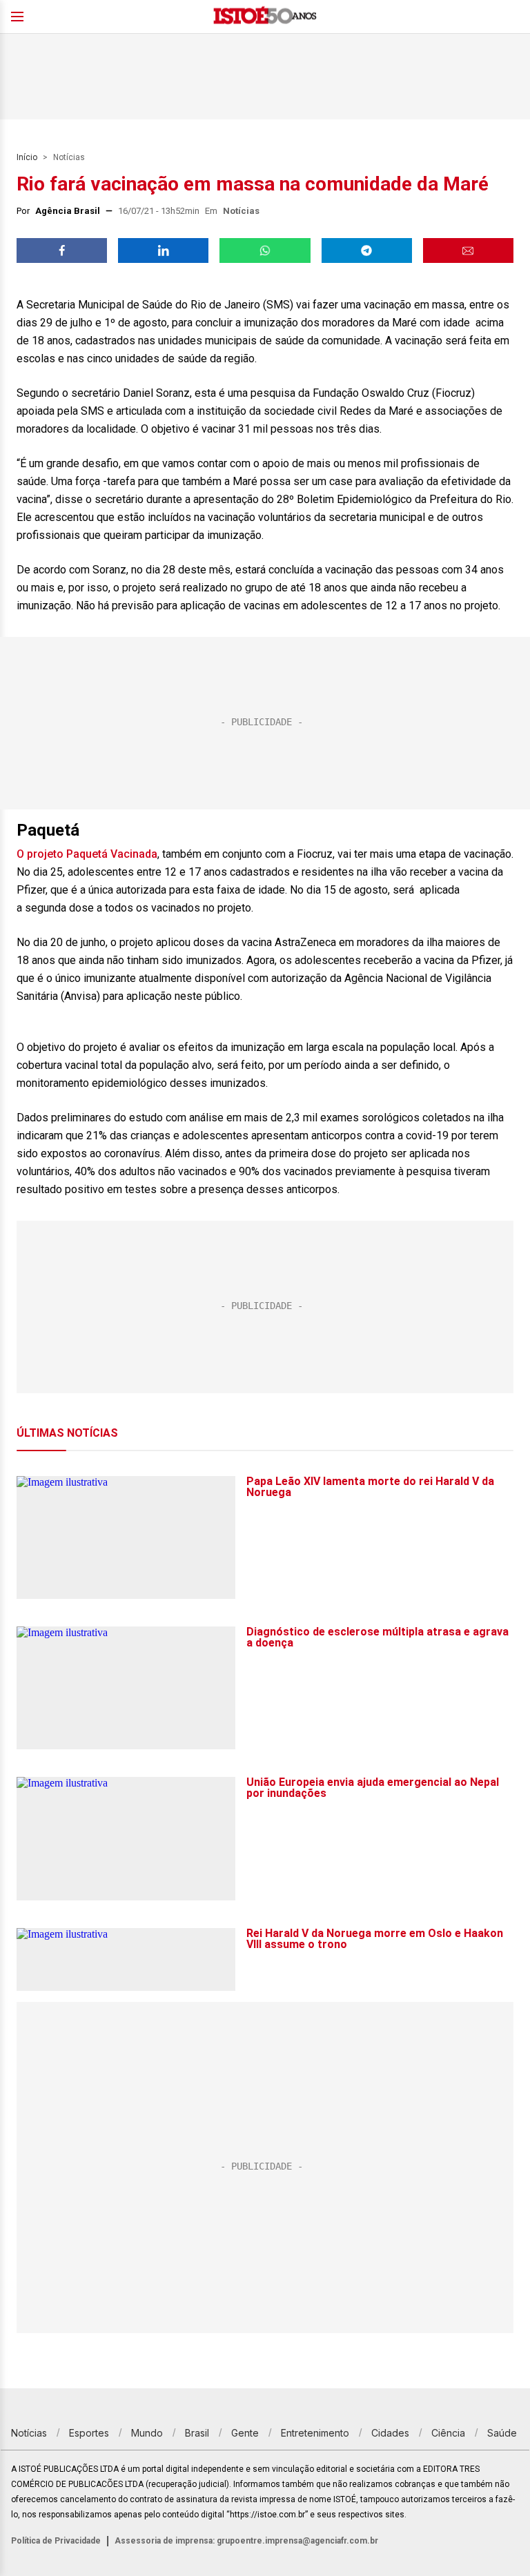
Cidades (390, 2433)
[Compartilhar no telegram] (367, 250)
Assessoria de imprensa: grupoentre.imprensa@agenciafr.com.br (246, 2541)
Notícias (69, 157)
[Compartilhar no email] (468, 250)
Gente (245, 2433)
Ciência (448, 2433)
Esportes (89, 2433)
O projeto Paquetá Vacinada (87, 854)
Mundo (147, 2433)
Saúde (502, 2433)
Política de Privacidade (56, 2541)
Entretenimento (315, 2433)
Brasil (197, 2433)
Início (27, 157)
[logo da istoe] (265, 17)
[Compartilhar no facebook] (62, 250)
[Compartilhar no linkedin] (163, 250)
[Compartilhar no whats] (265, 250)
